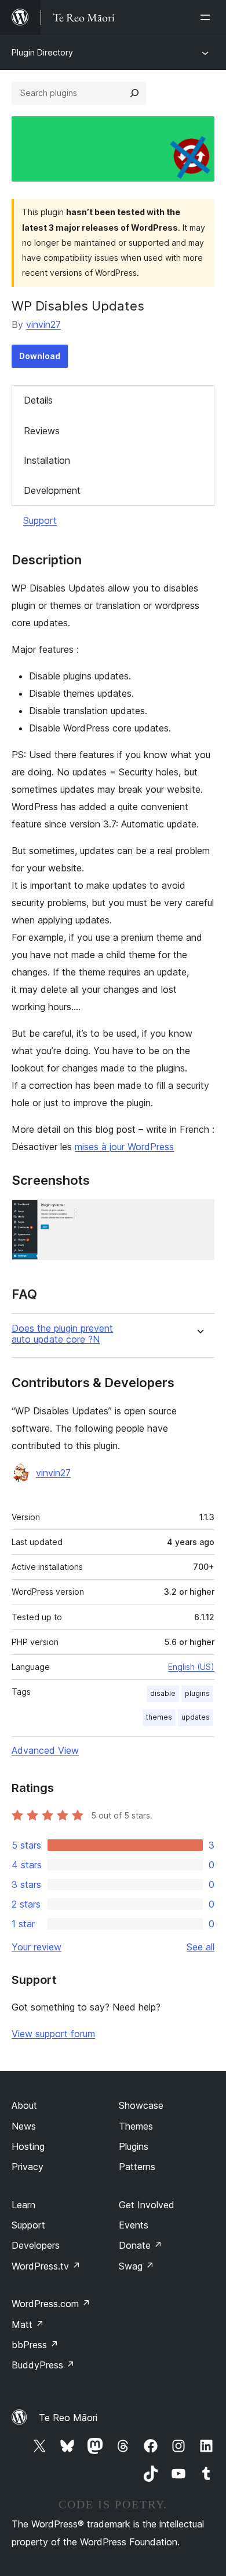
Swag (136, 2266)
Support (40, 520)
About (24, 2105)
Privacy (28, 2167)
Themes (136, 2126)
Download (40, 356)
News (24, 2126)
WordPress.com (51, 2304)
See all (201, 1947)
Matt (28, 2324)
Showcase (141, 2105)
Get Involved (147, 2205)
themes (159, 1717)
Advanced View (45, 1750)
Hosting (28, 2146)
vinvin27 (43, 324)
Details (38, 400)
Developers (36, 2245)
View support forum (53, 2034)
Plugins (134, 2146)
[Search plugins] (134, 93)
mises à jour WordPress (124, 1147)
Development (52, 490)
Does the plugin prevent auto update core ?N (62, 1334)
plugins (197, 1693)
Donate (141, 2245)
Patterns (137, 2167)
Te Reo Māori (68, 2418)
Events (134, 2225)
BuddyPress (43, 2365)
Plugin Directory (42, 52)
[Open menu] (207, 17)
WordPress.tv (46, 2266)
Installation (47, 460)
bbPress (35, 2345)
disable (163, 1693)
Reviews (42, 431)
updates (196, 1717)
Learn (23, 2205)
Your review (37, 1947)
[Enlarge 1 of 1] (199, 1215)
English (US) (191, 1667)
